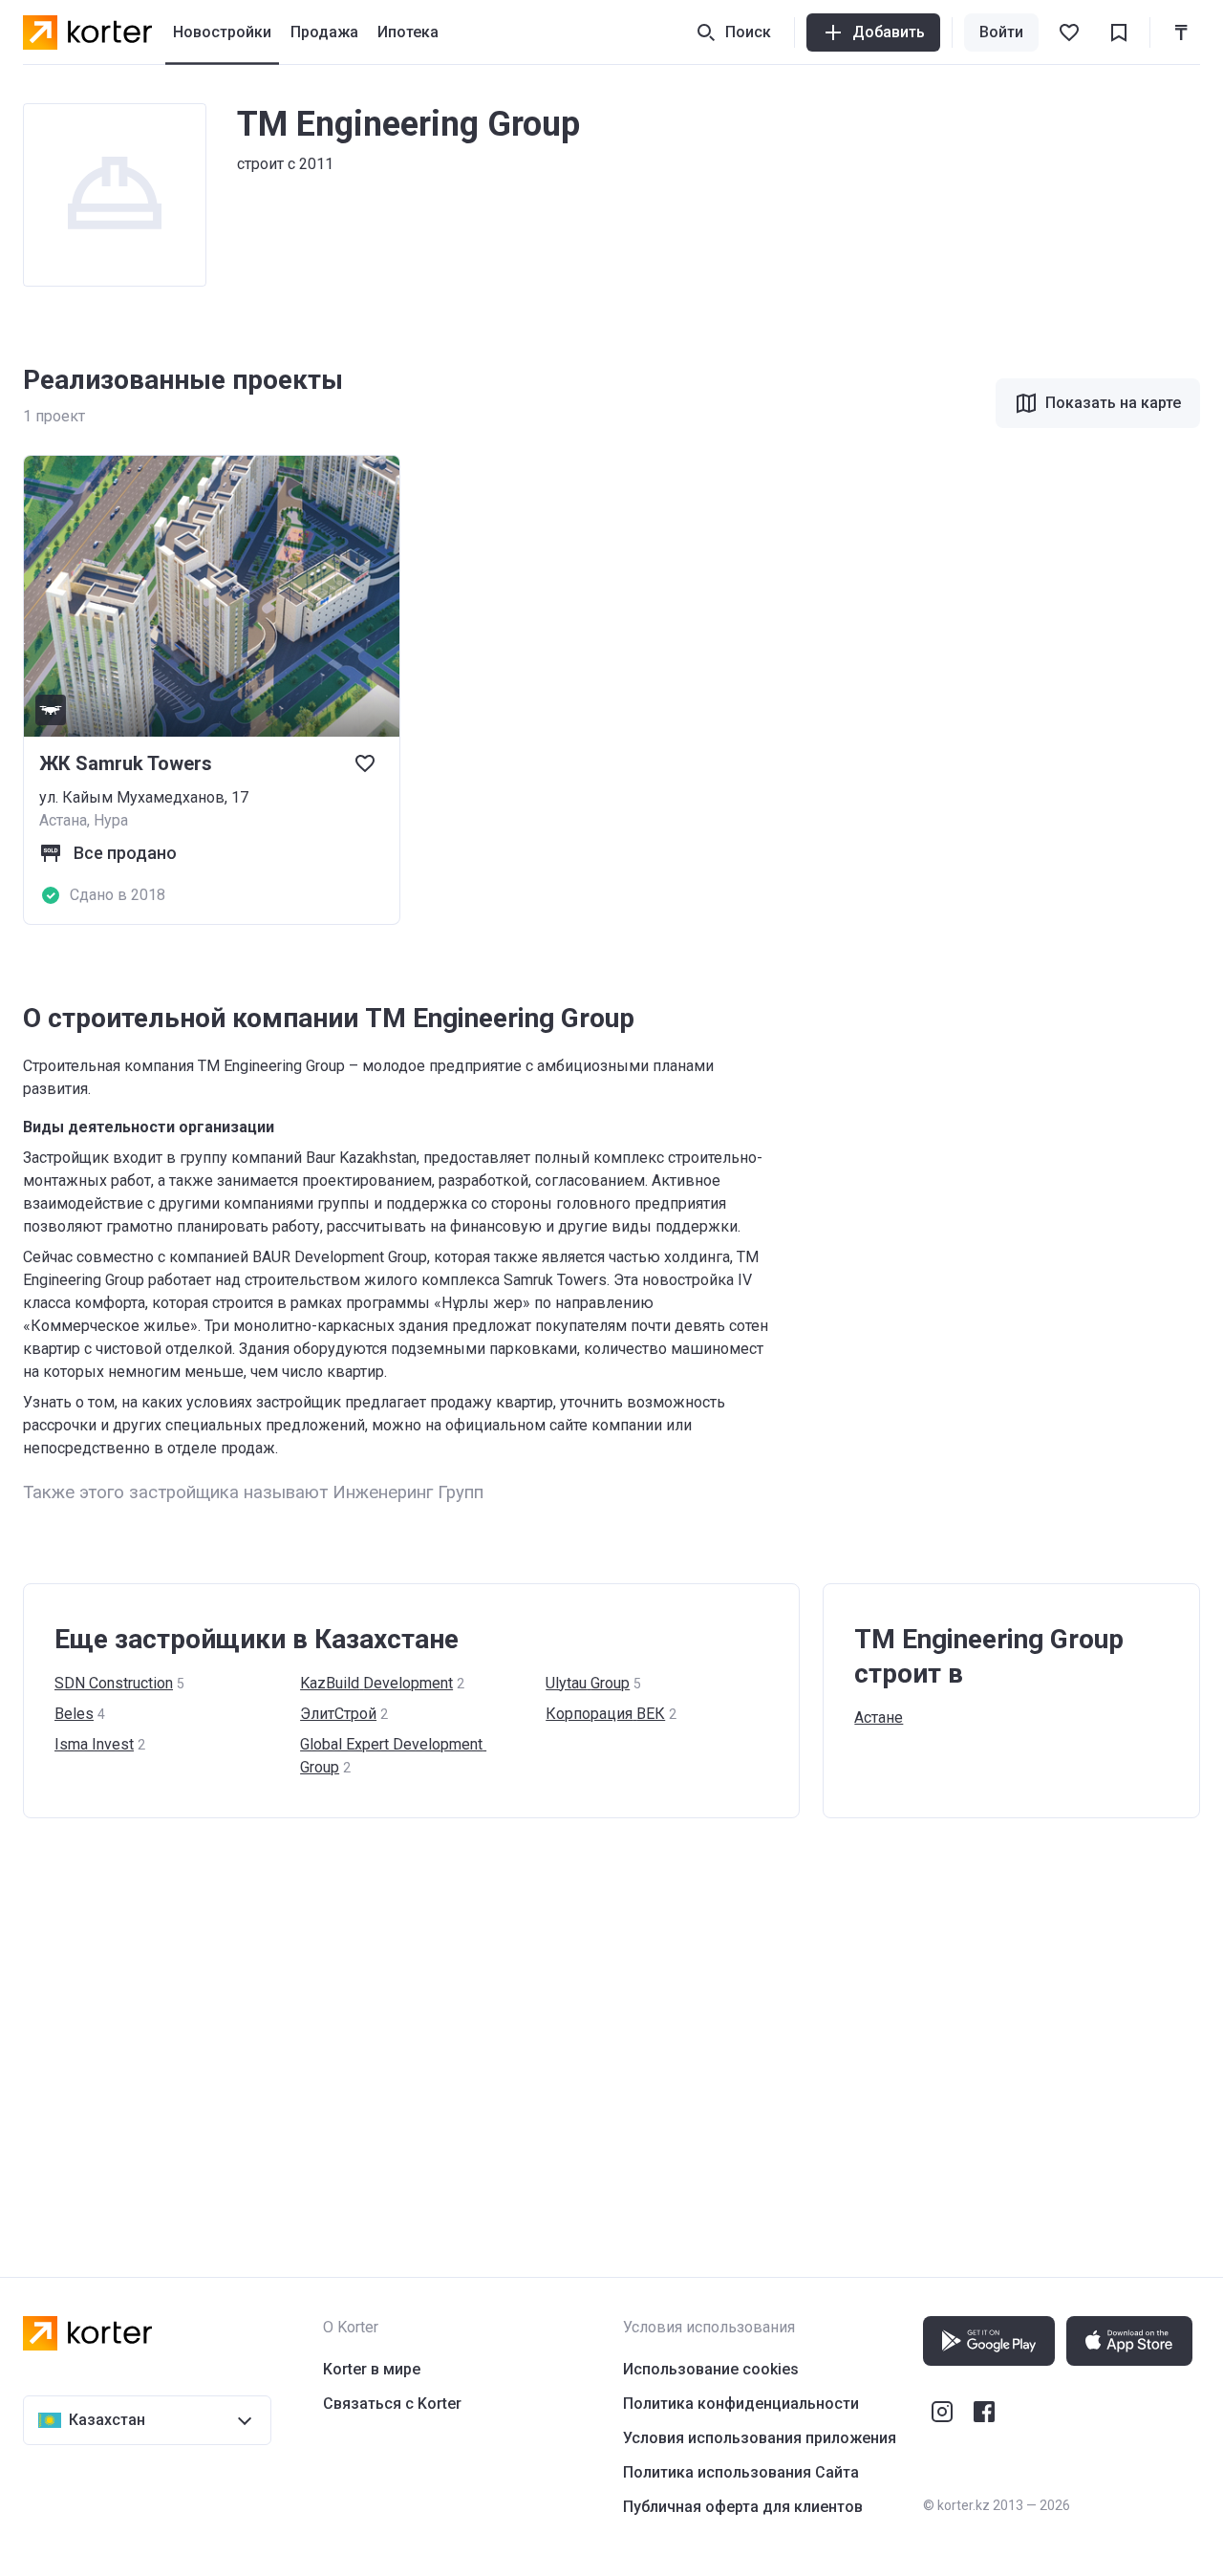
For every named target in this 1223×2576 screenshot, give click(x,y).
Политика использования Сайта (741, 2472)
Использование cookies (711, 2369)
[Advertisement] (596, 2029)
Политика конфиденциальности (741, 2404)
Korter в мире (372, 2369)
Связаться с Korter (392, 2404)
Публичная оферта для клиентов (743, 2507)
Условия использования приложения (760, 2438)
